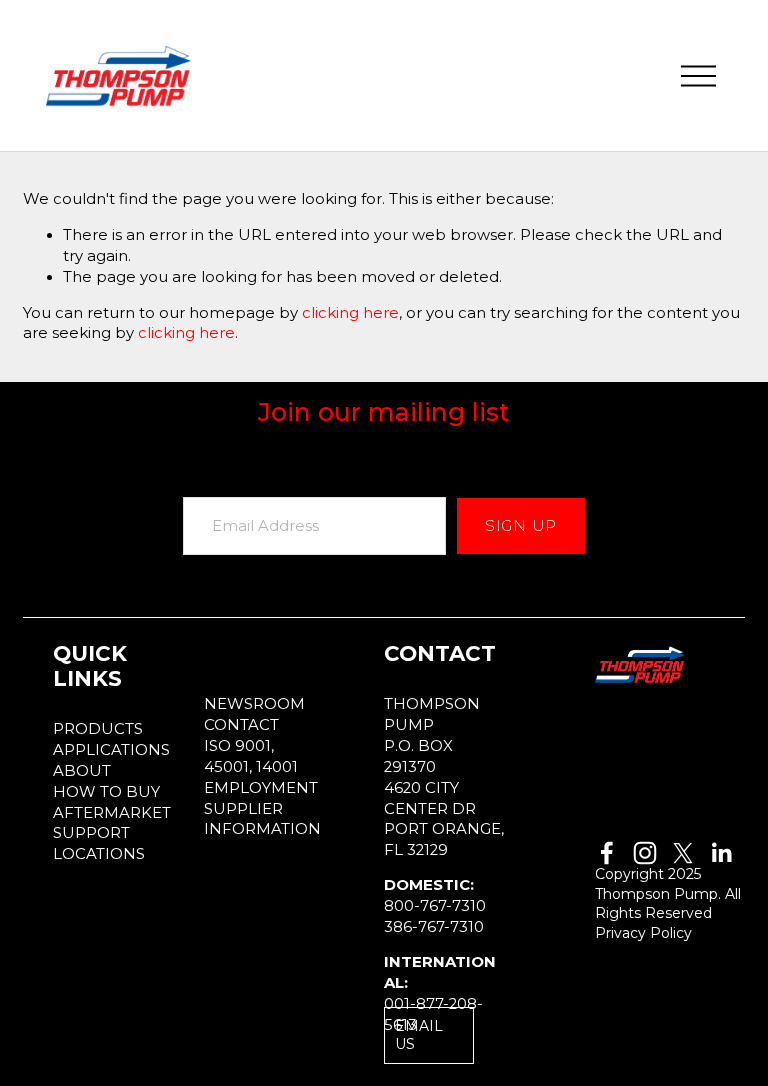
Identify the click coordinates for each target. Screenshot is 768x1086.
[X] (683, 853)
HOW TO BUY (106, 792)
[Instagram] (645, 853)
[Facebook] (607, 853)
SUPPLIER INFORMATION (262, 819)
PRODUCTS (98, 729)
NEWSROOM (254, 704)
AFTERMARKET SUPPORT (112, 823)
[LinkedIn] (721, 853)
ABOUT (82, 771)
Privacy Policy (643, 933)
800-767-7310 (435, 906)
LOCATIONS (99, 854)
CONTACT (241, 725)
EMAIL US (419, 1035)
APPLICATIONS (111, 750)
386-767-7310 (434, 927)
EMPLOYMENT (261, 788)
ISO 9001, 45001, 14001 (251, 756)
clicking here (350, 313)
